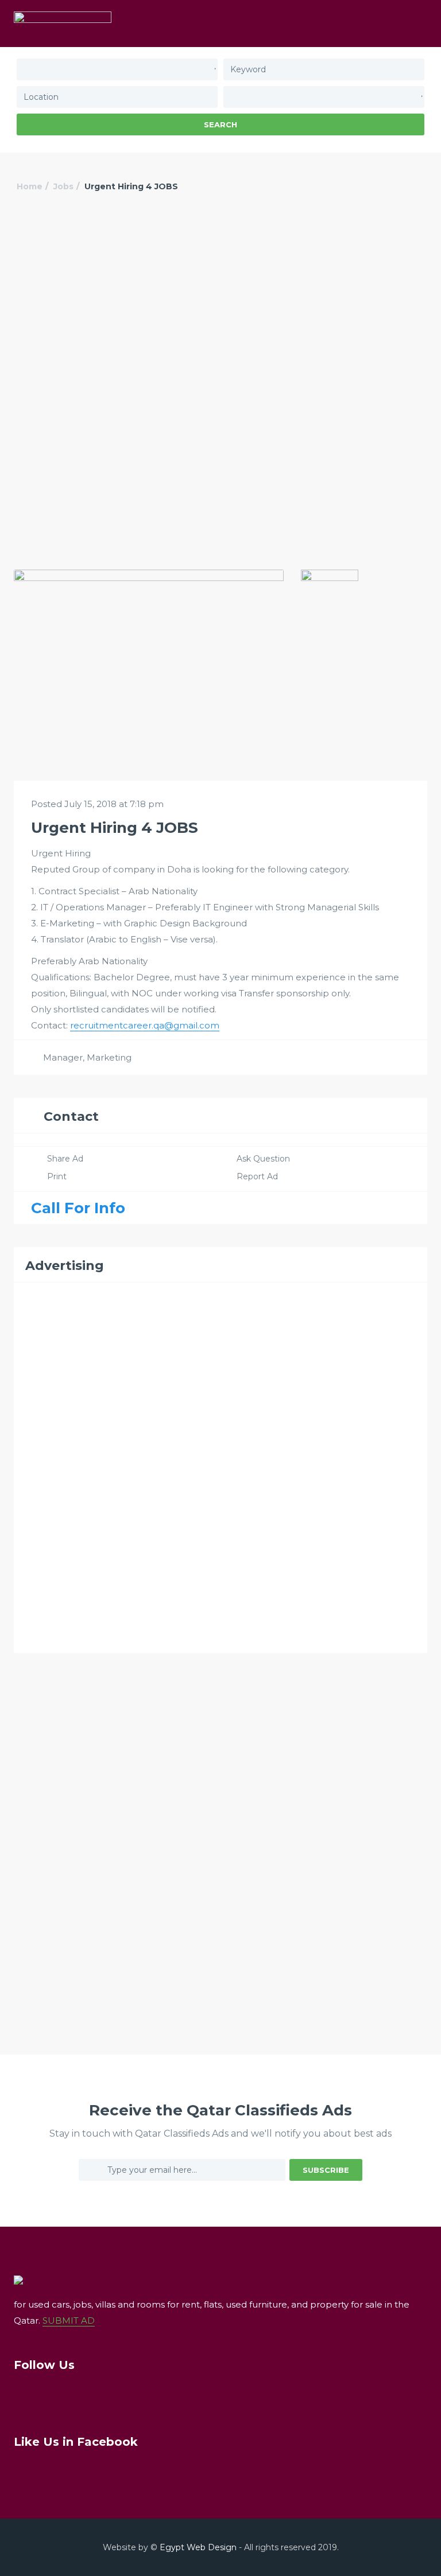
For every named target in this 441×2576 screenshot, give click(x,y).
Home (30, 186)
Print (57, 1176)
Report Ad (257, 1176)
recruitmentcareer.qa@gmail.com (145, 1025)
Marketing (109, 1057)
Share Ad (65, 1159)
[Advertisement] (220, 300)
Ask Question (263, 1159)
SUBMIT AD (69, 2320)
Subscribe (326, 2170)
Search (220, 124)
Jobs (63, 186)
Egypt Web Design (198, 2547)
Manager (63, 1057)
